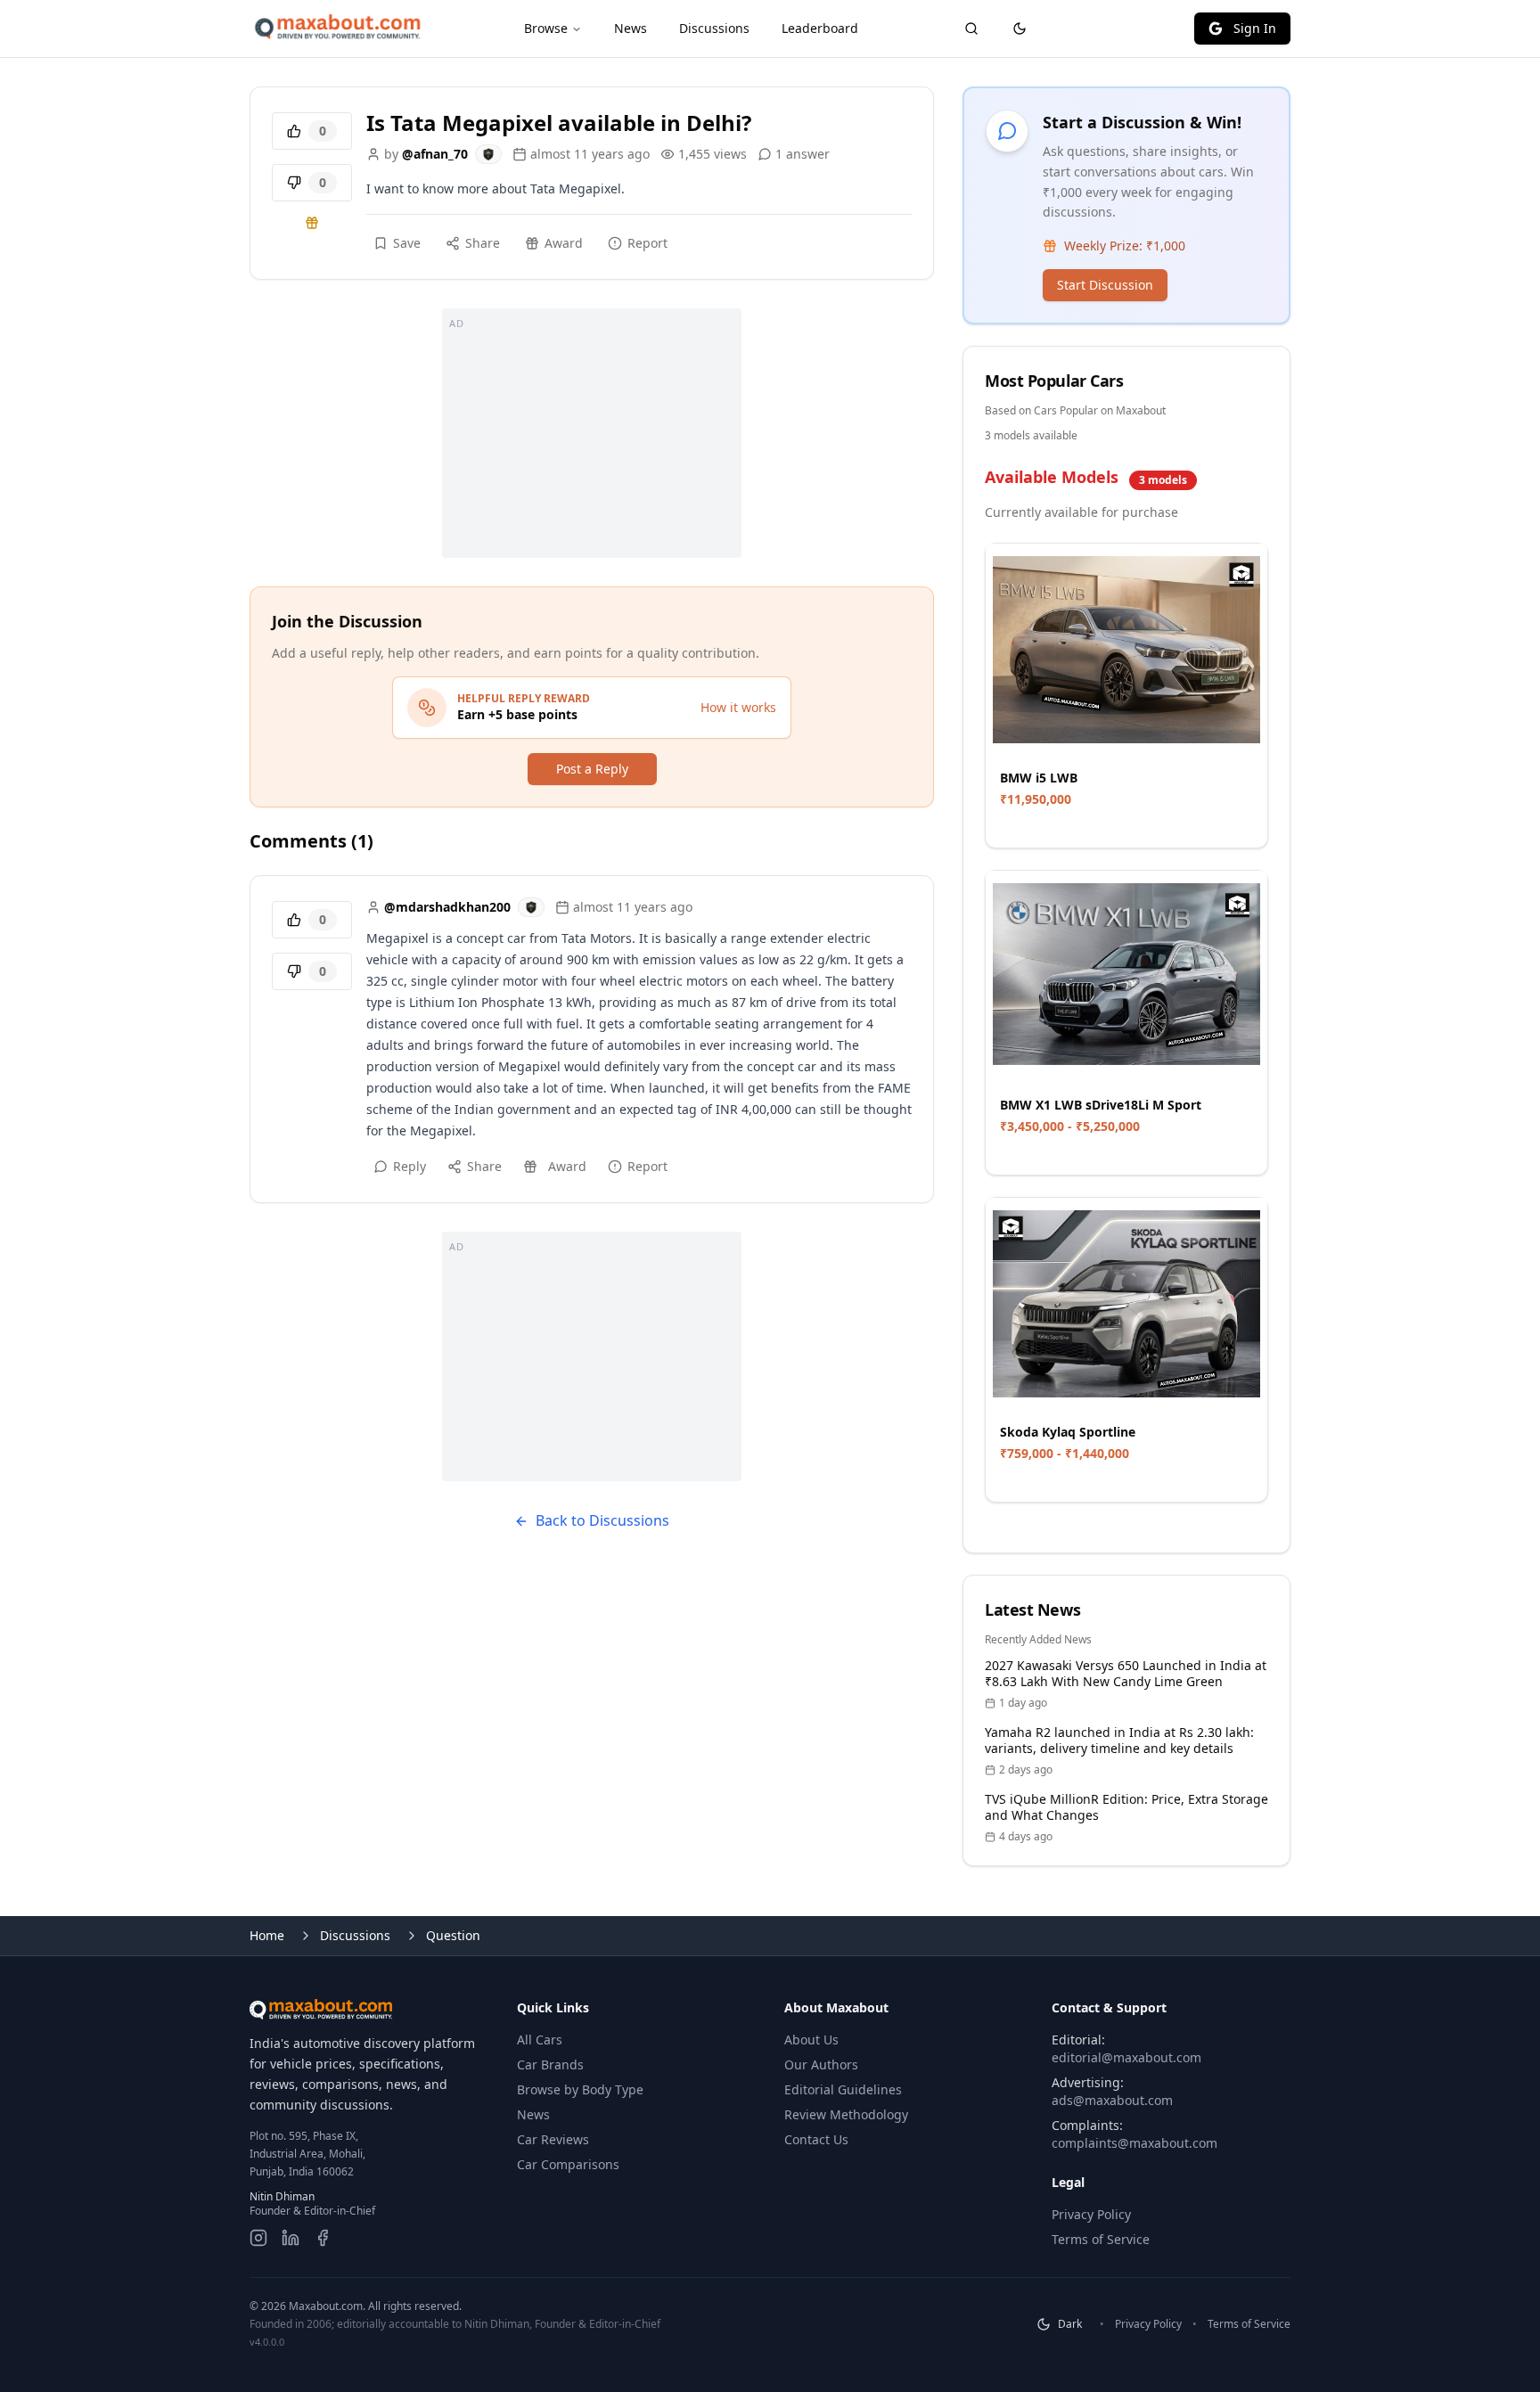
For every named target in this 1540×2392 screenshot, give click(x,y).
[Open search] (971, 29)
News (631, 28)
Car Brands (550, 2064)
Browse (546, 28)
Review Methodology (846, 2114)
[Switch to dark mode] (1020, 29)
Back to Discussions (602, 1520)
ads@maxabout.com (1112, 2100)
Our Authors (821, 2064)
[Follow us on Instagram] (258, 2238)
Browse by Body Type (580, 2089)
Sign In (1255, 28)
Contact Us (816, 2139)
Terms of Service (1101, 2239)
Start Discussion (1105, 285)
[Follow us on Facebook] (323, 2238)
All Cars (540, 2040)
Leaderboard (820, 28)
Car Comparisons (568, 2164)
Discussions (714, 28)
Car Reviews (553, 2139)
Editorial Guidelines (843, 2089)
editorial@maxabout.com (1126, 2057)
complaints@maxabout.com (1135, 2143)
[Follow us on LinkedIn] (291, 2238)
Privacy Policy (1091, 2214)
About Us (811, 2040)
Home (267, 1935)
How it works (738, 707)
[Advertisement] (592, 433)
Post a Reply (592, 769)
